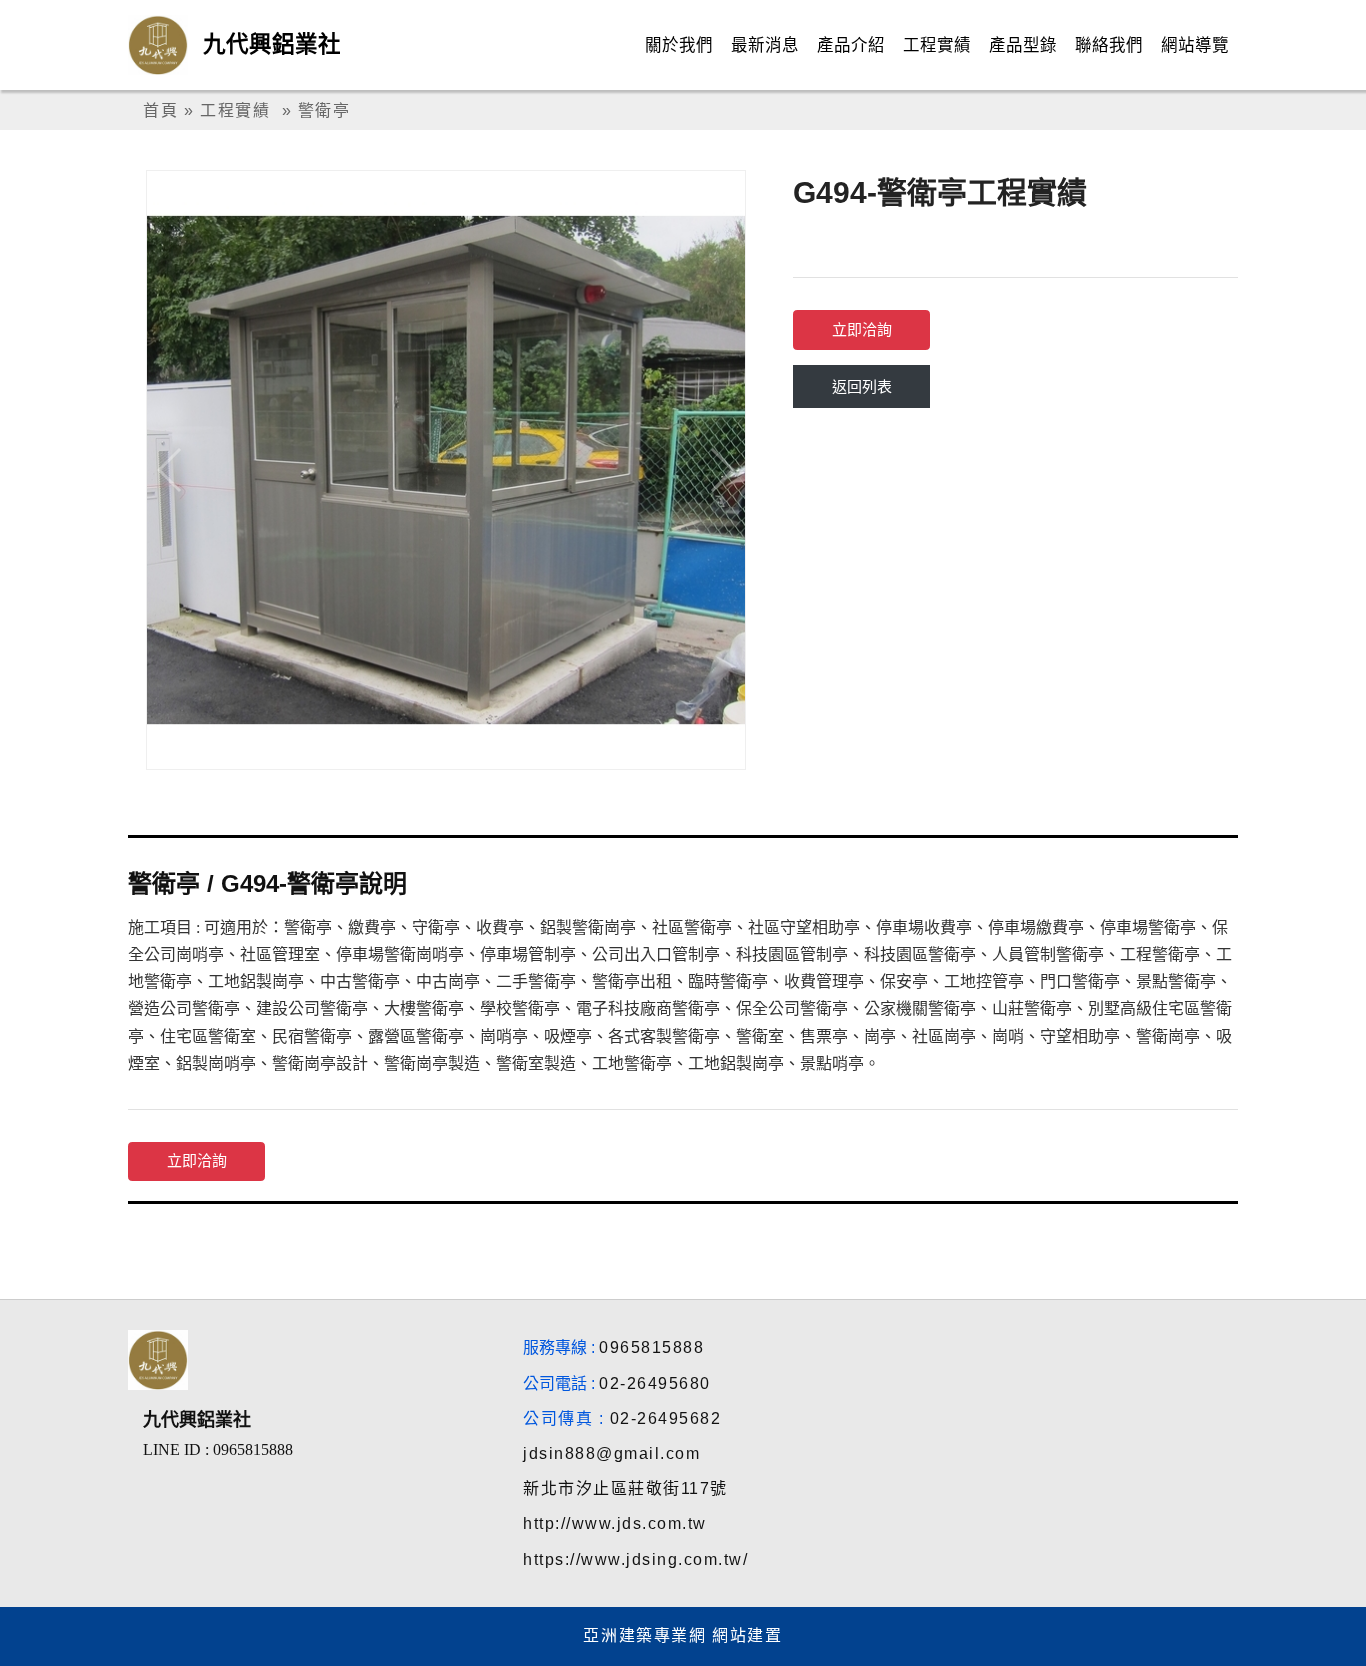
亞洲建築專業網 (644, 1635)
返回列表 (862, 386)
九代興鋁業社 (272, 44)
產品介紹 (851, 45)
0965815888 (651, 1347)
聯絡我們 (1109, 45)
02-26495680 (655, 1383)
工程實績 (937, 45)
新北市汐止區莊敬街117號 (625, 1488)
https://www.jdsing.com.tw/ (635, 1559)
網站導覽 (1195, 45)
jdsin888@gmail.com (611, 1453)
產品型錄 (1023, 45)
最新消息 (765, 45)
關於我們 (679, 45)
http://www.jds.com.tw (615, 1523)
